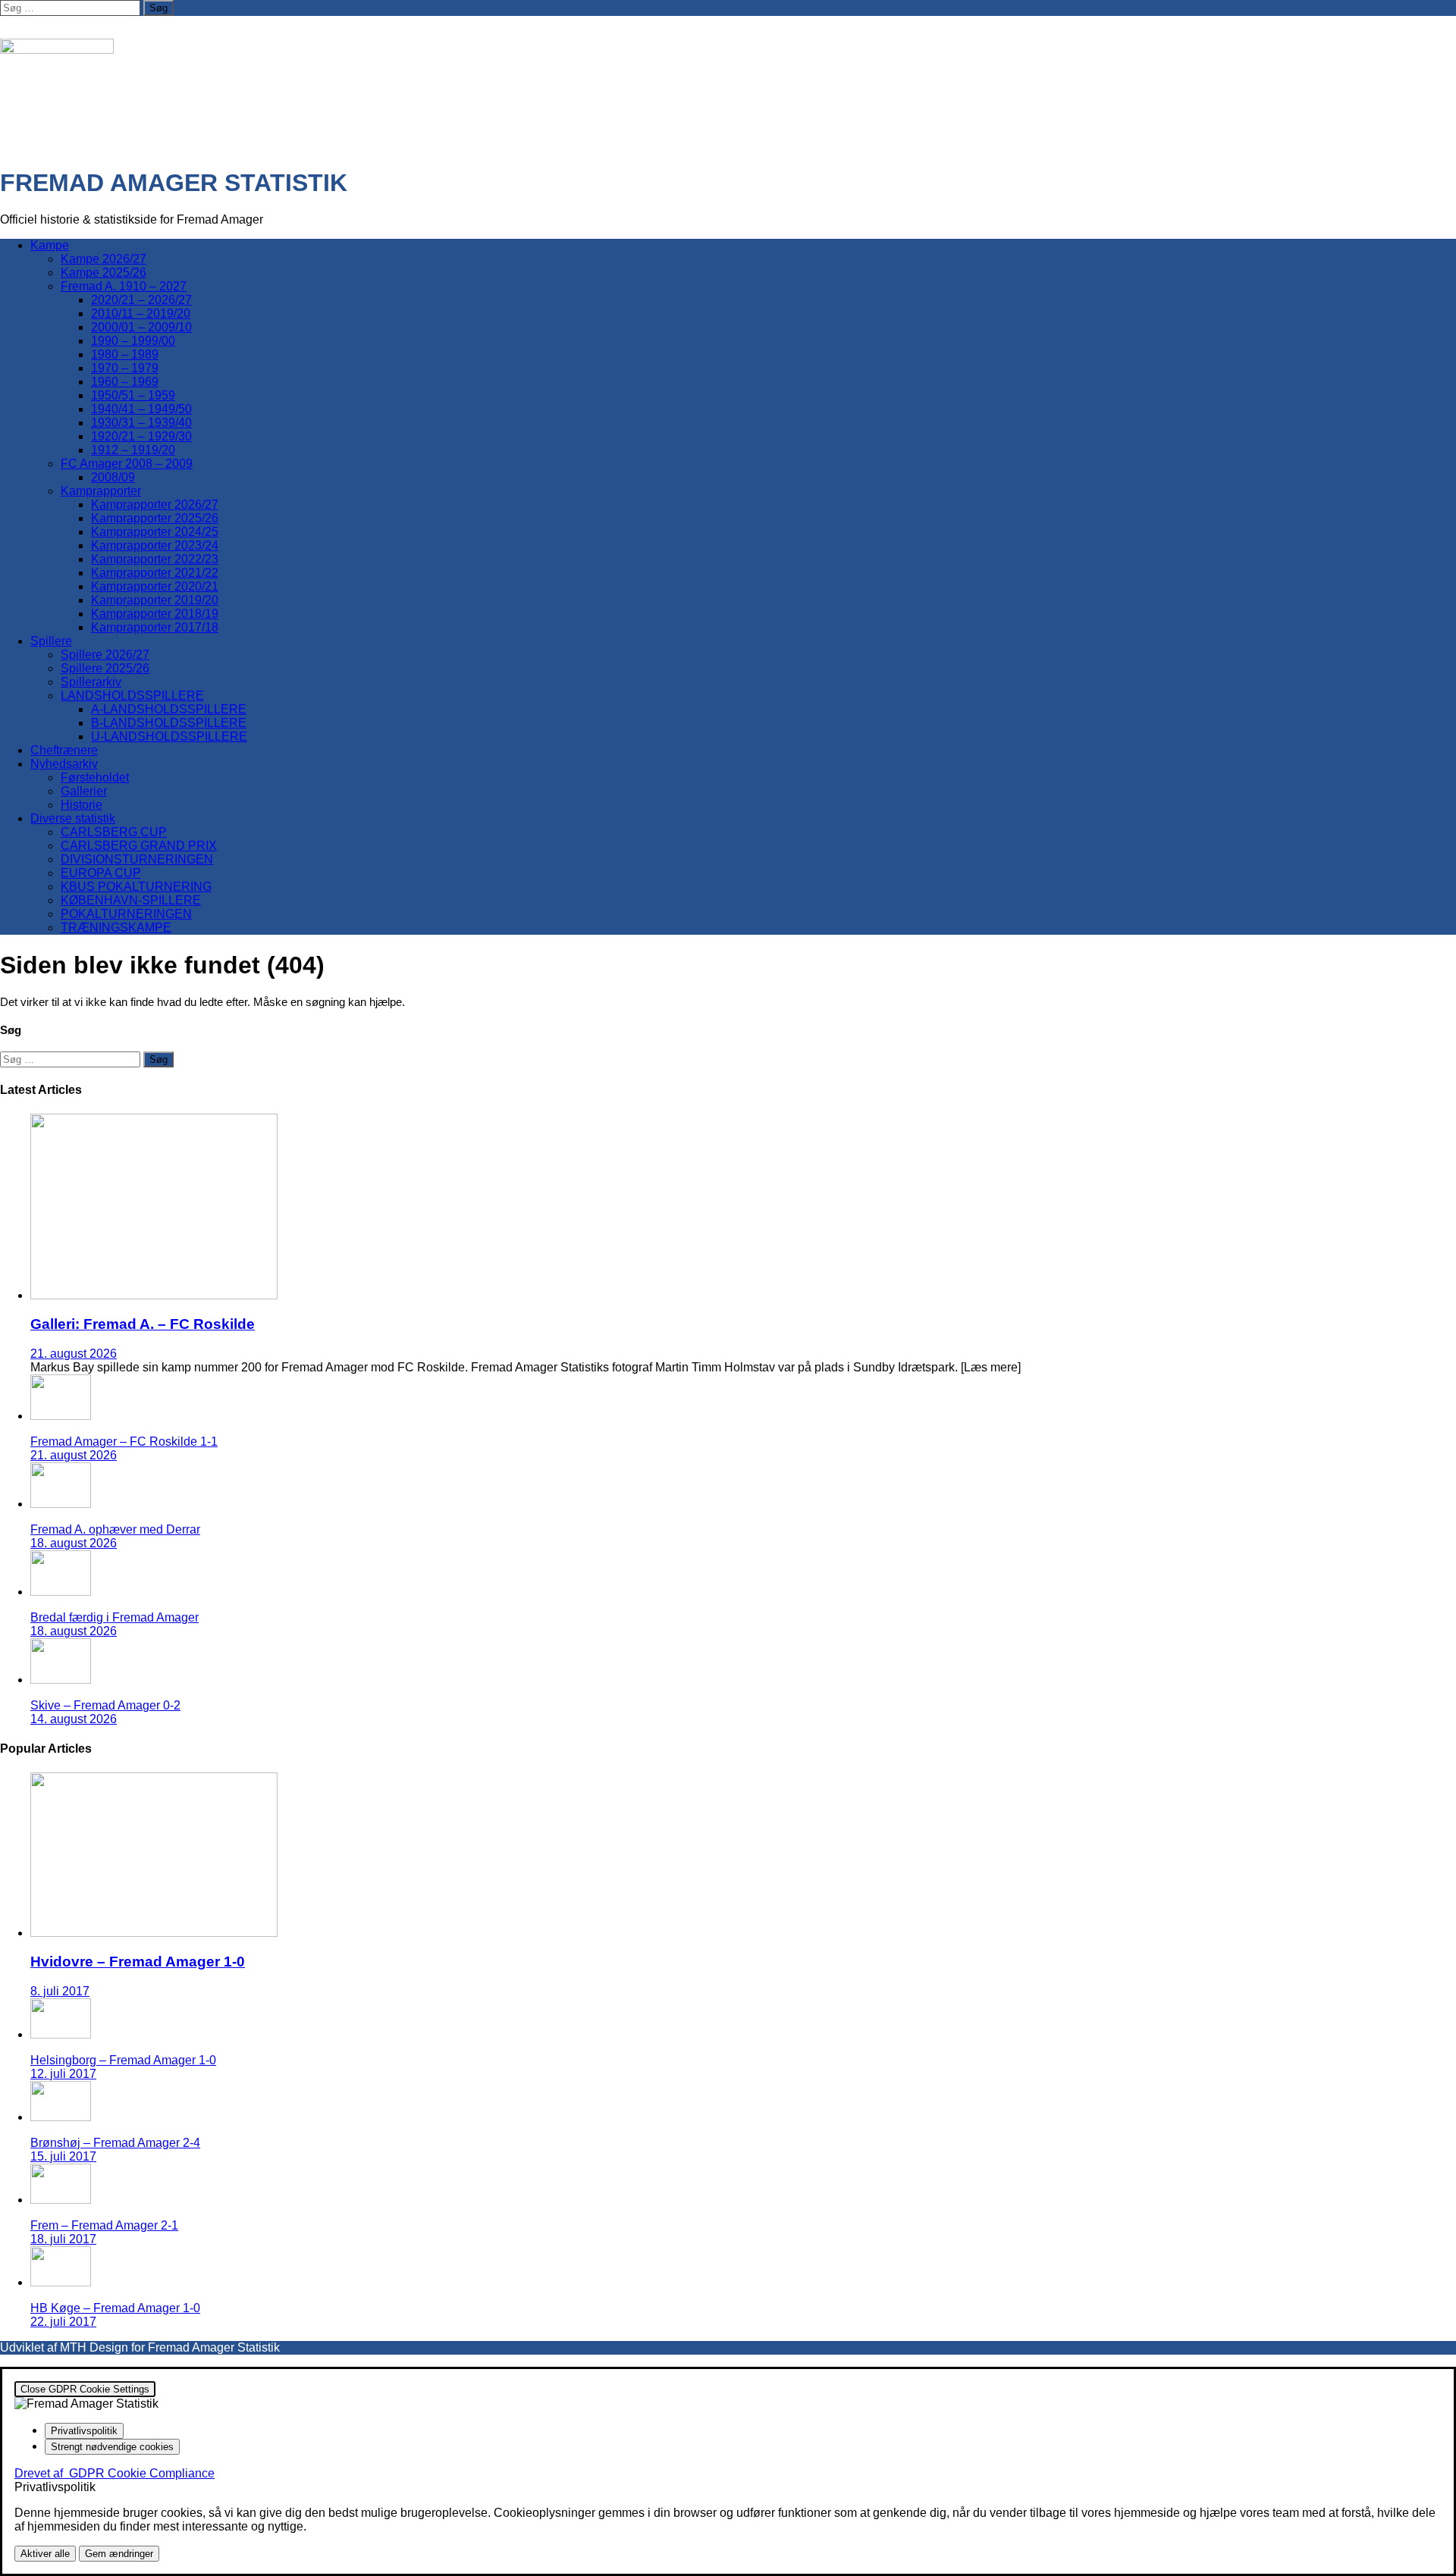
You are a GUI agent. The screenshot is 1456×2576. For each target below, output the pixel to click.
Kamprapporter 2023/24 (155, 545)
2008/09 (113, 477)
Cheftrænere (64, 750)
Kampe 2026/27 (104, 259)
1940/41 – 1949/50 (141, 409)
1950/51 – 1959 (133, 395)
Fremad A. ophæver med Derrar (115, 1529)
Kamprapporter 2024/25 (155, 532)
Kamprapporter (101, 491)
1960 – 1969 (125, 382)
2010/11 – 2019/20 (141, 313)
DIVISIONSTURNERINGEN (137, 859)
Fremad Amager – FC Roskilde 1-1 (124, 1442)
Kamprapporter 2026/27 (155, 505)
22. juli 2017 (63, 2322)
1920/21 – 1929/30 (141, 436)
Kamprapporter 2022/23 (155, 559)
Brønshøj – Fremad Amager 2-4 (115, 2143)
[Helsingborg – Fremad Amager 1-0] (61, 2034)
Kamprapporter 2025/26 (155, 518)
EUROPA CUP (101, 873)
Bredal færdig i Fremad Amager (115, 1617)
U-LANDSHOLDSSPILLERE (169, 736)
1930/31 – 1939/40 (141, 423)
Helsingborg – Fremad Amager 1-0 (123, 2060)
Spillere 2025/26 (105, 668)
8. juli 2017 (60, 1991)
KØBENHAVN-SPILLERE (131, 900)
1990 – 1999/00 (133, 341)
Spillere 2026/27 (105, 655)
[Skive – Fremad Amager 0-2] (61, 1680)
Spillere (51, 641)
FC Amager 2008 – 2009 (127, 464)
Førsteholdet (95, 777)
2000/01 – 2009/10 (141, 327)
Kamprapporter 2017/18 (155, 627)
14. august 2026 (74, 1719)
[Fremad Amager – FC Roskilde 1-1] (61, 1416)
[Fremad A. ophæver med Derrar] (61, 1504)
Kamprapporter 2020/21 (155, 586)
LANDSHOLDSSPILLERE (132, 696)
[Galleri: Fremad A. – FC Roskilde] (154, 1295)
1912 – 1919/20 (133, 450)
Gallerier (84, 791)
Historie (82, 805)
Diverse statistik (73, 818)
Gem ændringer (119, 2554)
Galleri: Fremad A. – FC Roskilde (143, 1324)
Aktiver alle (45, 2554)
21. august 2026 (74, 1354)
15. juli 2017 (63, 2156)
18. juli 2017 (63, 2239)
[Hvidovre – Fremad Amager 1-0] (154, 1933)
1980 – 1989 (125, 354)
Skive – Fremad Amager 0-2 (105, 1705)
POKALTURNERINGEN (126, 914)
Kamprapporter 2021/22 (155, 573)
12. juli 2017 (63, 2074)
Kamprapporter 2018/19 (155, 614)
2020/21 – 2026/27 (141, 300)
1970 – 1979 (125, 368)
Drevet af (115, 2473)
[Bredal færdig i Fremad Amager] (61, 1592)
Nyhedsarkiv (64, 764)
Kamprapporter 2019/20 (155, 600)
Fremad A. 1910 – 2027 (124, 286)
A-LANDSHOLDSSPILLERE (169, 709)
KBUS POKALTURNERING (136, 887)
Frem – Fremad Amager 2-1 (104, 2225)
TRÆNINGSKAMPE (116, 928)
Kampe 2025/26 (104, 273)
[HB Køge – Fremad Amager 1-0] (61, 2282)
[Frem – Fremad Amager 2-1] (61, 2200)
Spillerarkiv (91, 682)
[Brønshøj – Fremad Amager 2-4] (61, 2117)
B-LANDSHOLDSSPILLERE (169, 723)
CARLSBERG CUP (114, 832)
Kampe (50, 245)
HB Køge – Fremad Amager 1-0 (115, 2308)
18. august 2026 (74, 1543)
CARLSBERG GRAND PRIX (139, 846)
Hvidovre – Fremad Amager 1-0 (138, 1962)
